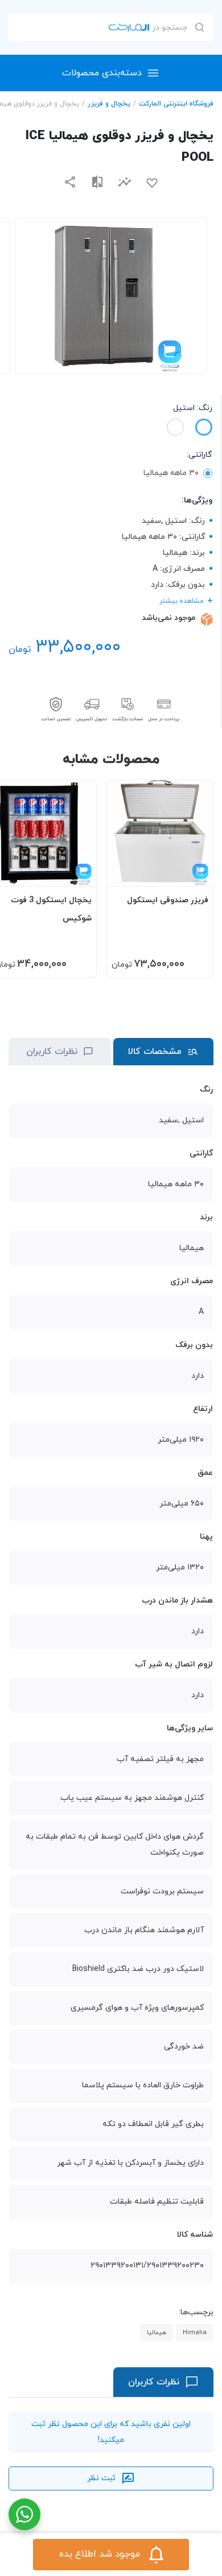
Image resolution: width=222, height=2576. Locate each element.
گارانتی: (200, 455)
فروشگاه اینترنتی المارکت (176, 104)
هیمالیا (157, 2332)
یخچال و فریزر (109, 104)
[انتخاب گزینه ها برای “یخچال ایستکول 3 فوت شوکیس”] (77, 873)
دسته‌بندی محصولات (102, 73)
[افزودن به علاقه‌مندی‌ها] (152, 183)
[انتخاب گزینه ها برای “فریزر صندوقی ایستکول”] (194, 873)
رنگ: (193, 408)
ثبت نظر (101, 2478)
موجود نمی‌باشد (168, 618)
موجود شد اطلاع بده (100, 2554)
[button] (125, 182)
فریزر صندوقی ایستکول (168, 900)
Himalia (195, 2332)
